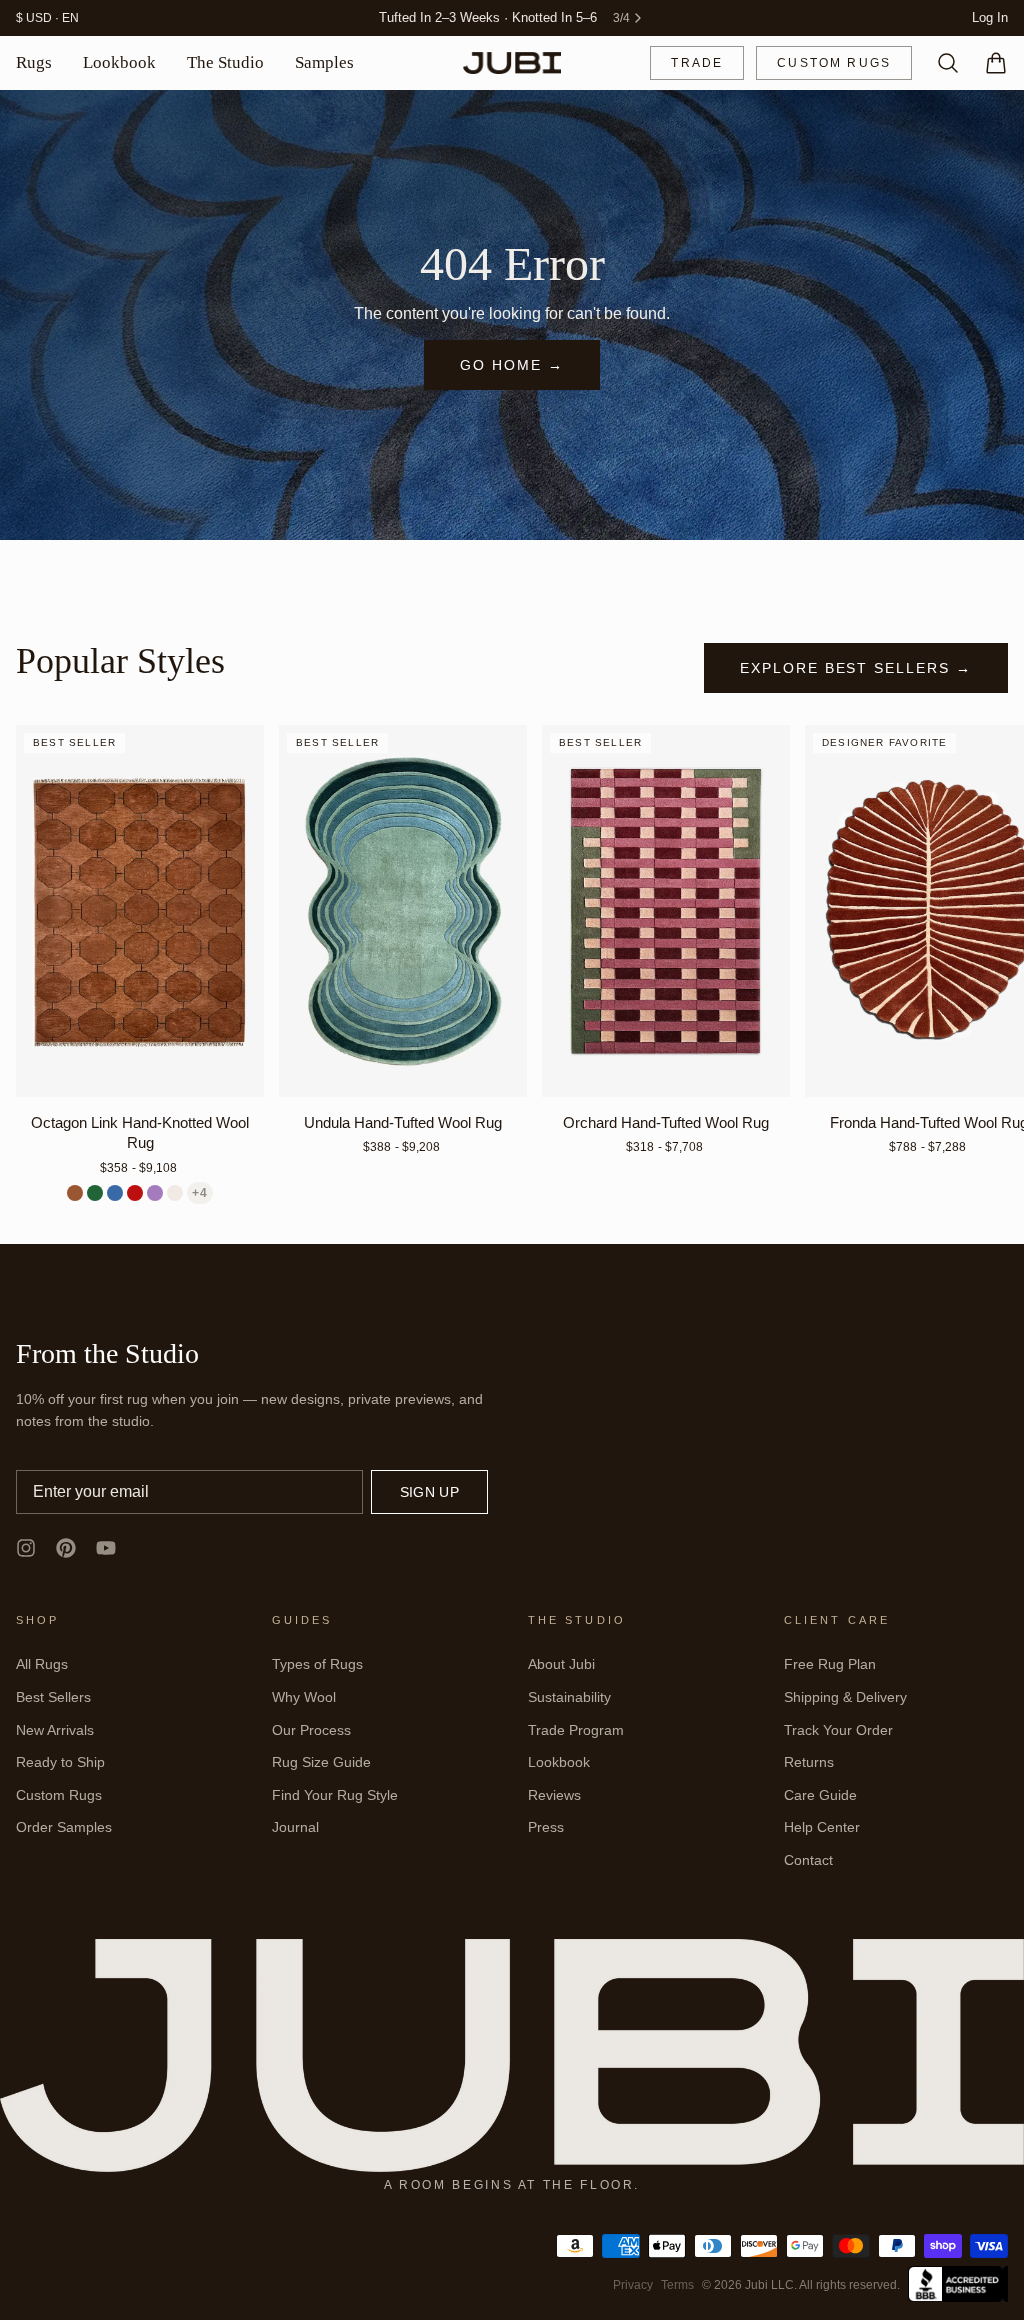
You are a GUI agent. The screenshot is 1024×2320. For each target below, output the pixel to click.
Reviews (554, 1795)
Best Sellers (53, 1697)
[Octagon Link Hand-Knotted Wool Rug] (140, 911)
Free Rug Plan (830, 1664)
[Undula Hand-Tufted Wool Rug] (403, 911)
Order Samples (64, 1827)
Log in (990, 17)
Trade (697, 63)
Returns (809, 1762)
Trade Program (576, 1730)
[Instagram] (26, 1548)
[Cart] (988, 63)
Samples (324, 62)
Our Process (311, 1730)
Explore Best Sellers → (856, 668)
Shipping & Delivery (845, 1697)
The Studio (225, 62)
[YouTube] (106, 1548)
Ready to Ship (60, 1762)
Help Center (822, 1827)
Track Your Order (838, 1730)
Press (546, 1827)
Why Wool (304, 1697)
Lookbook (119, 62)
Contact (808, 1860)
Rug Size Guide (321, 1762)
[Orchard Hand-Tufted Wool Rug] (666, 911)
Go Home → (512, 365)
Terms (677, 2285)
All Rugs (42, 1664)
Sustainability (569, 1697)
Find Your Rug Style (335, 1795)
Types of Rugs (317, 1664)
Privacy (633, 2285)
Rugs (34, 62)
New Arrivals (55, 1730)
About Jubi (561, 1664)
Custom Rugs (834, 63)
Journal (295, 1827)
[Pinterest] (66, 1548)
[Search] (940, 63)
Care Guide (820, 1795)
